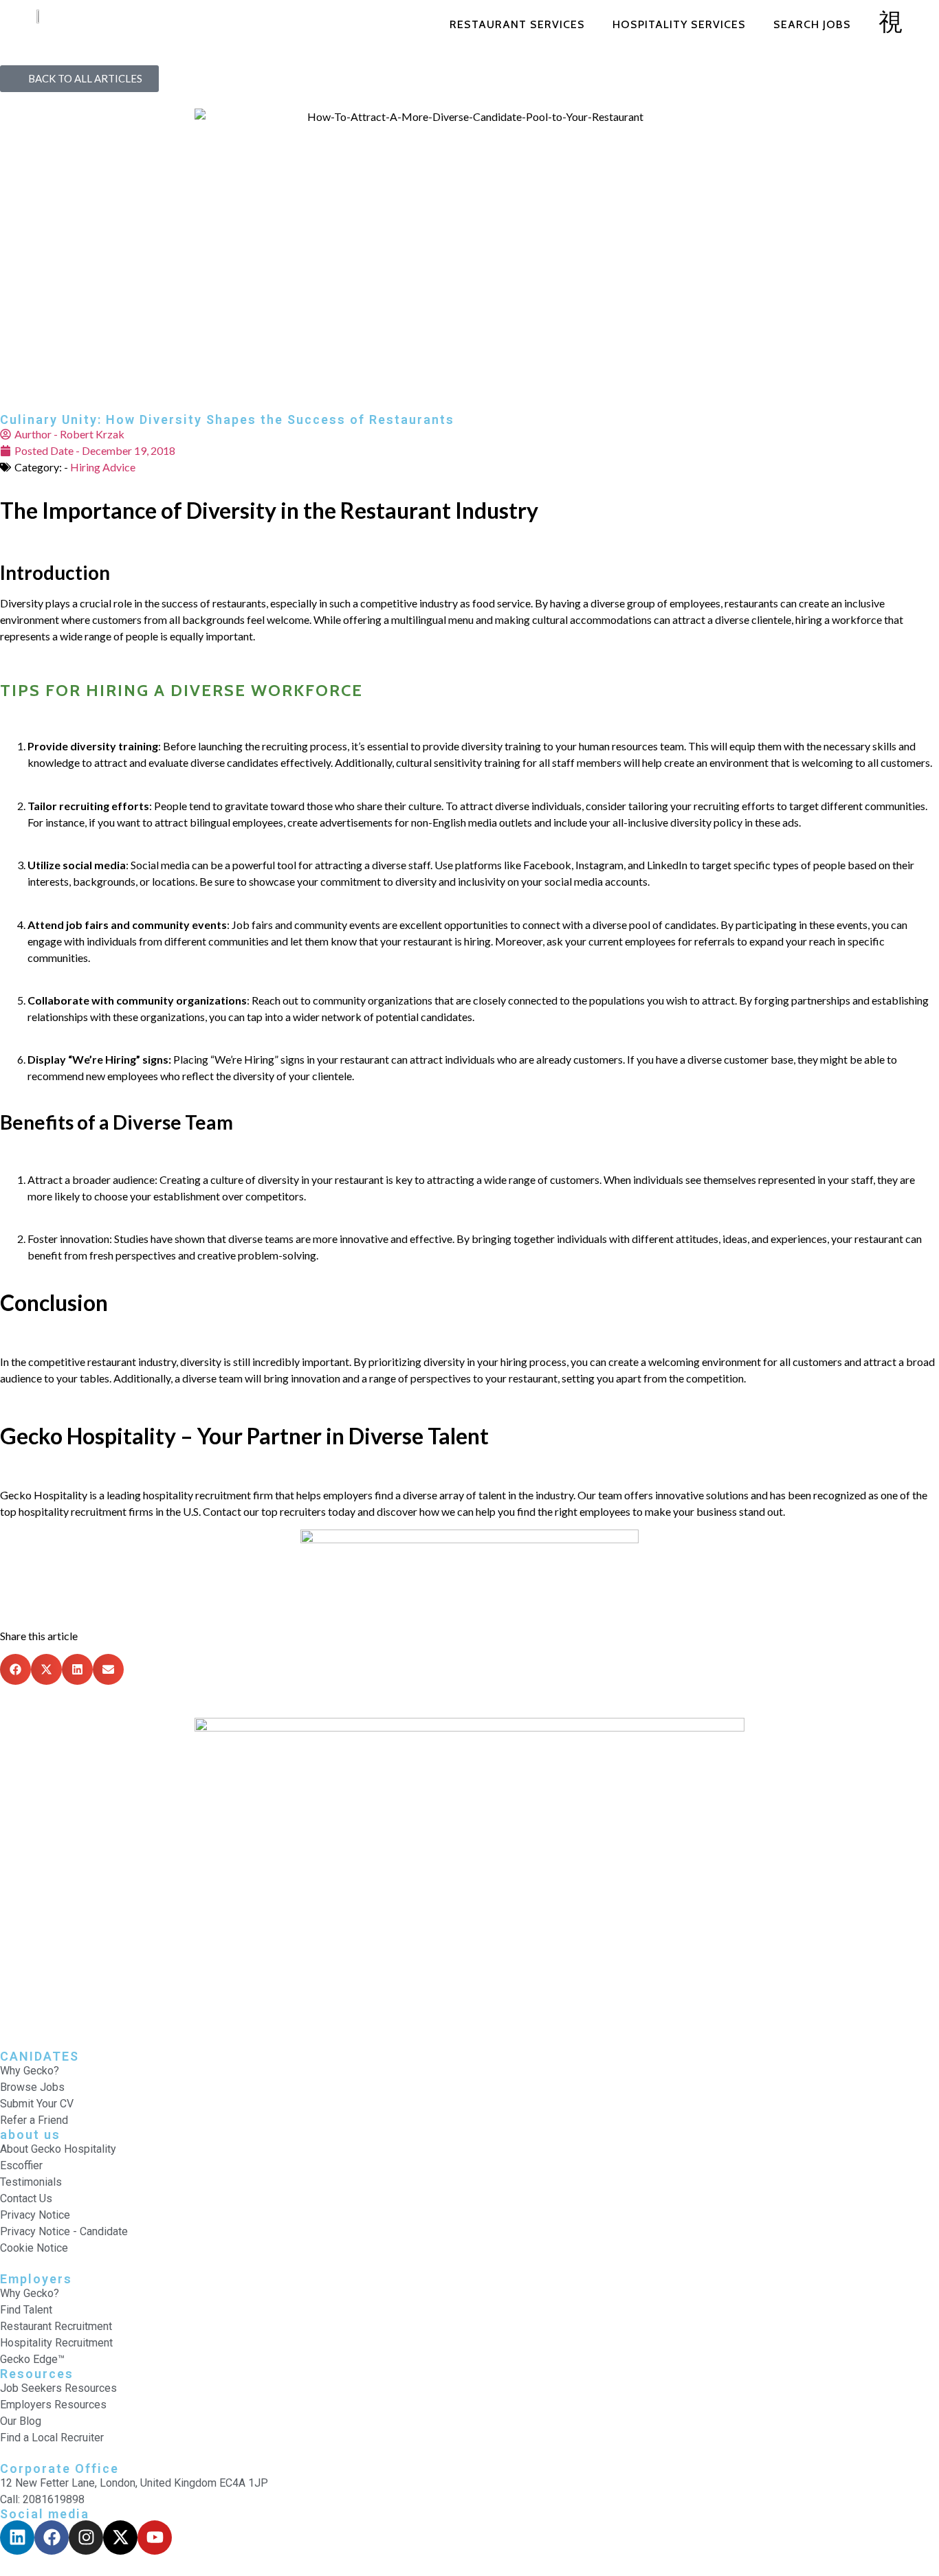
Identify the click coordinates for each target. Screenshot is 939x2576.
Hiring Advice (103, 467)
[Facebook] (52, 2538)
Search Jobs (812, 24)
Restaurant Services (517, 24)
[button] (15, 1669)
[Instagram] (86, 2538)
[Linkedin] (17, 2538)
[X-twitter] (120, 2538)
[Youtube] (155, 2538)
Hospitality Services (679, 24)
